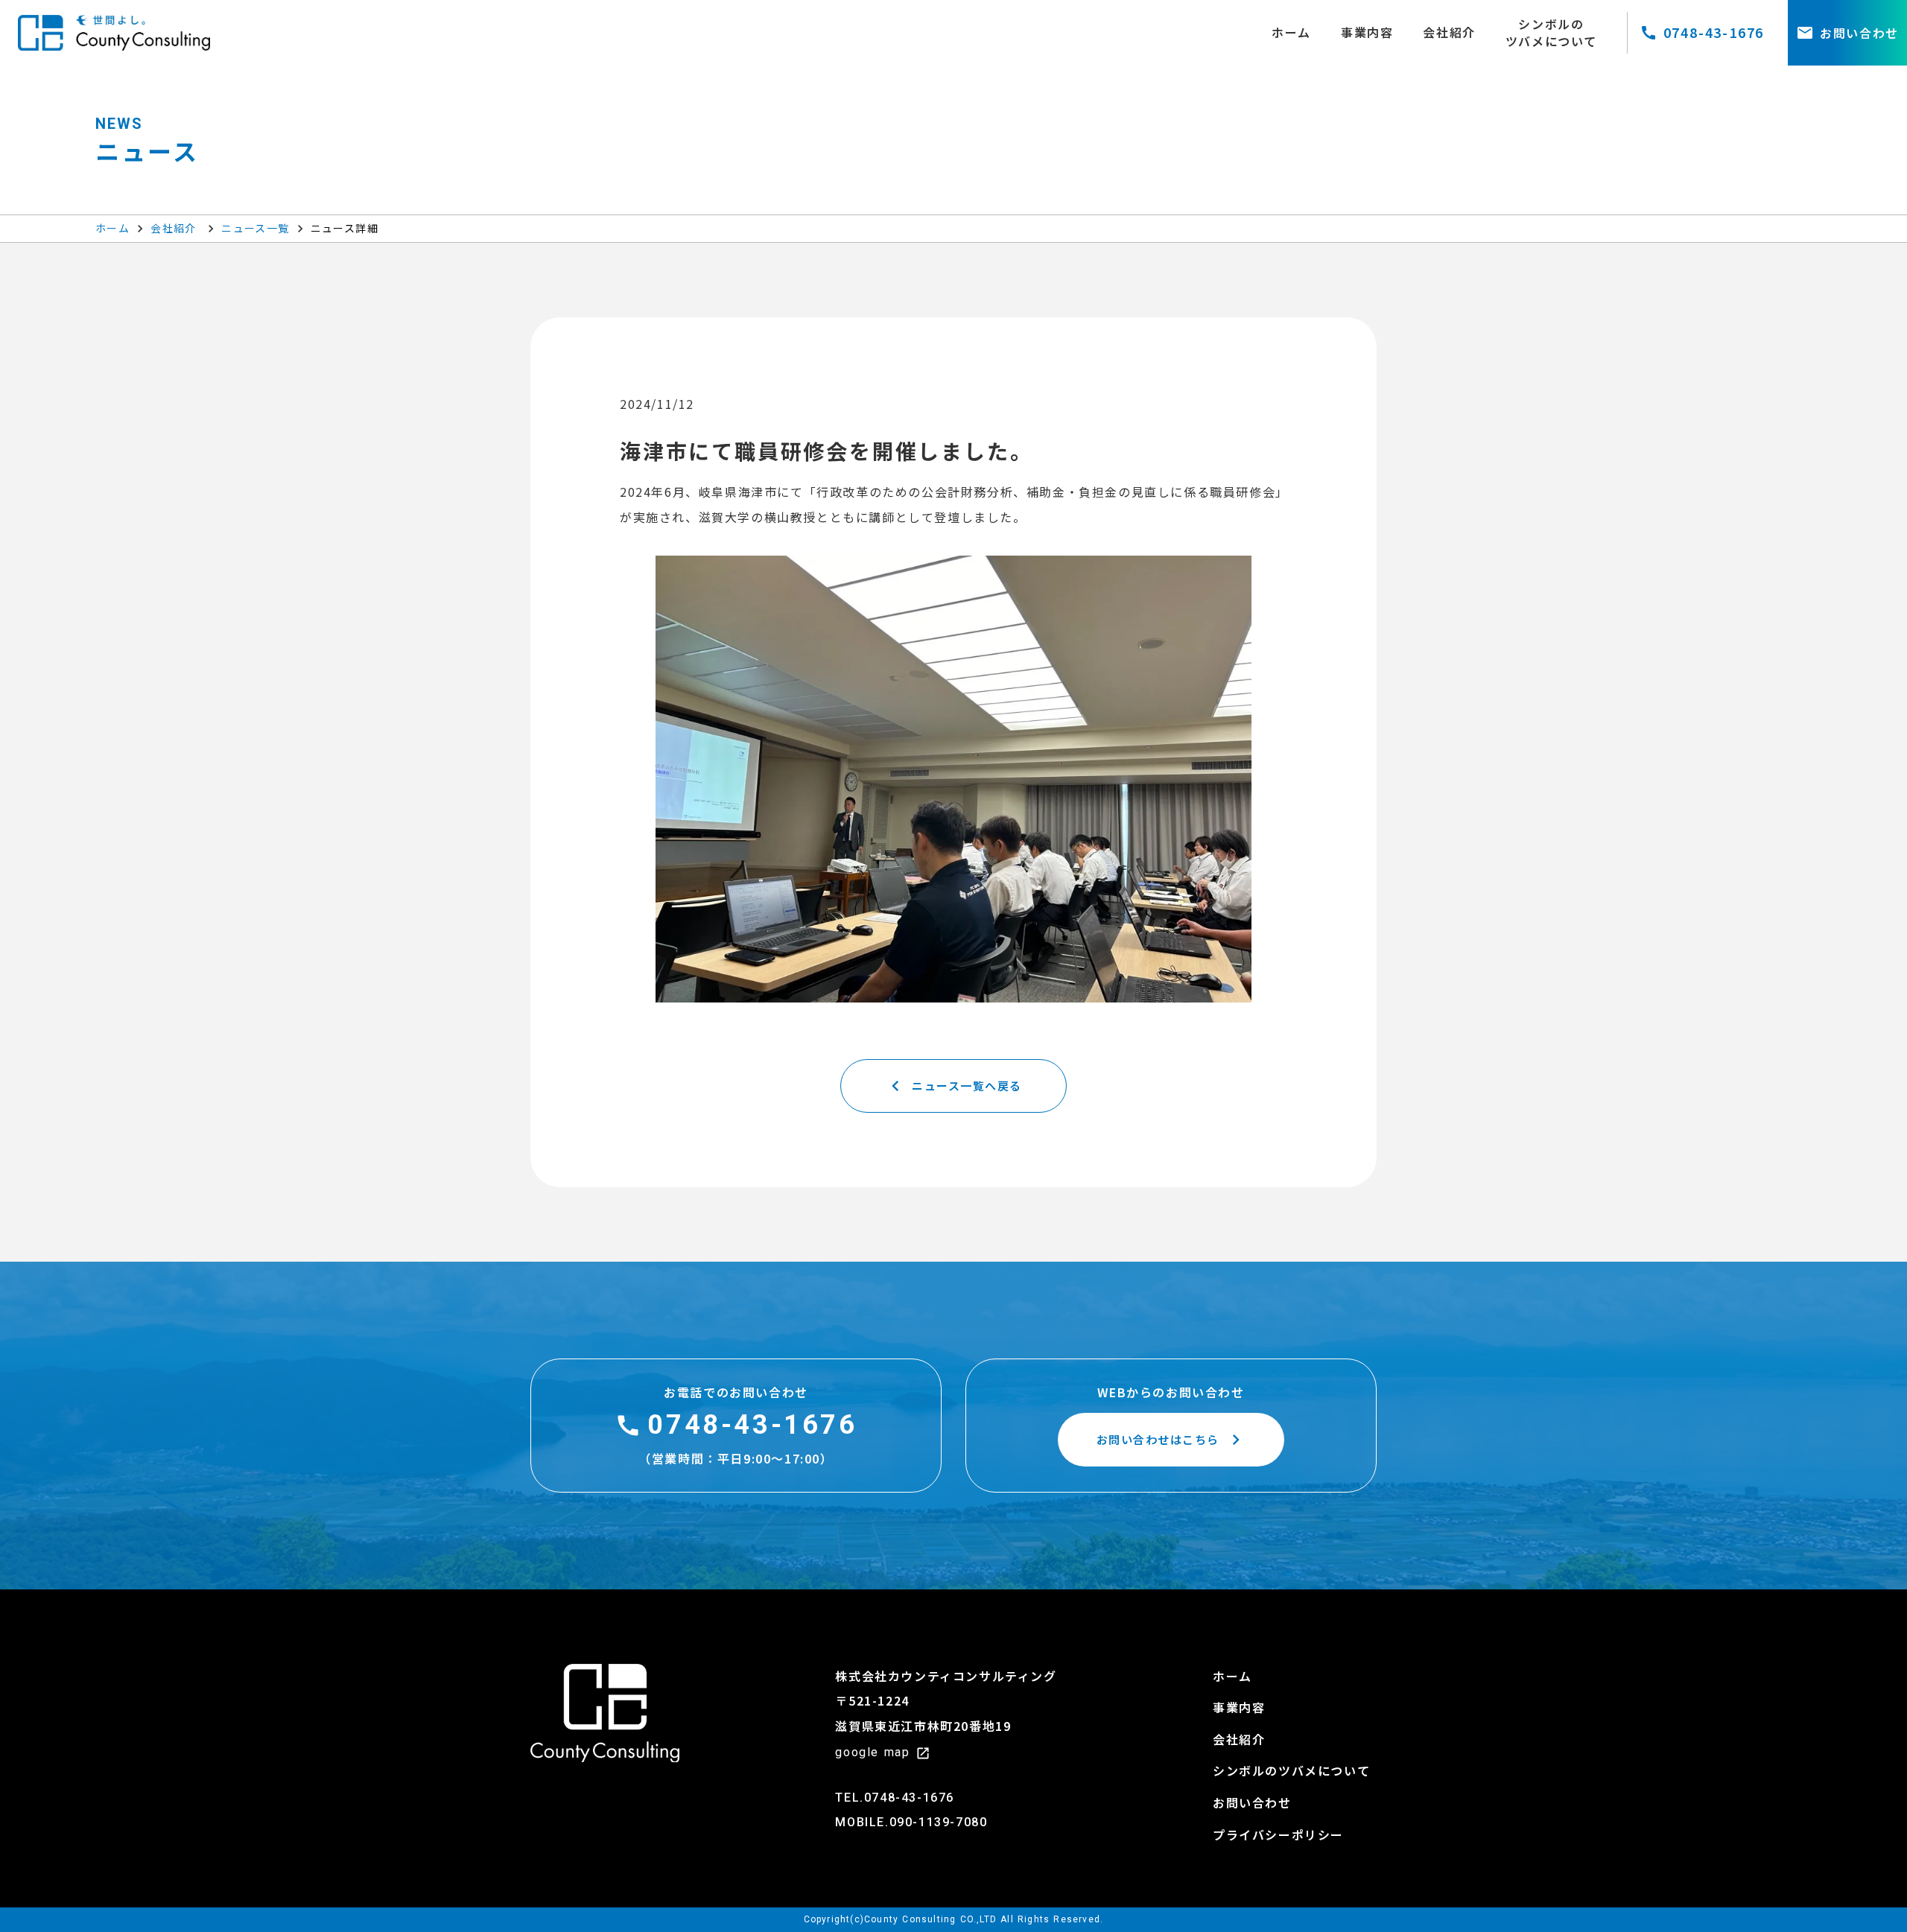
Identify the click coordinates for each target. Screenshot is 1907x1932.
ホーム (112, 228)
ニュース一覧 (255, 228)
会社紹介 (175, 228)
